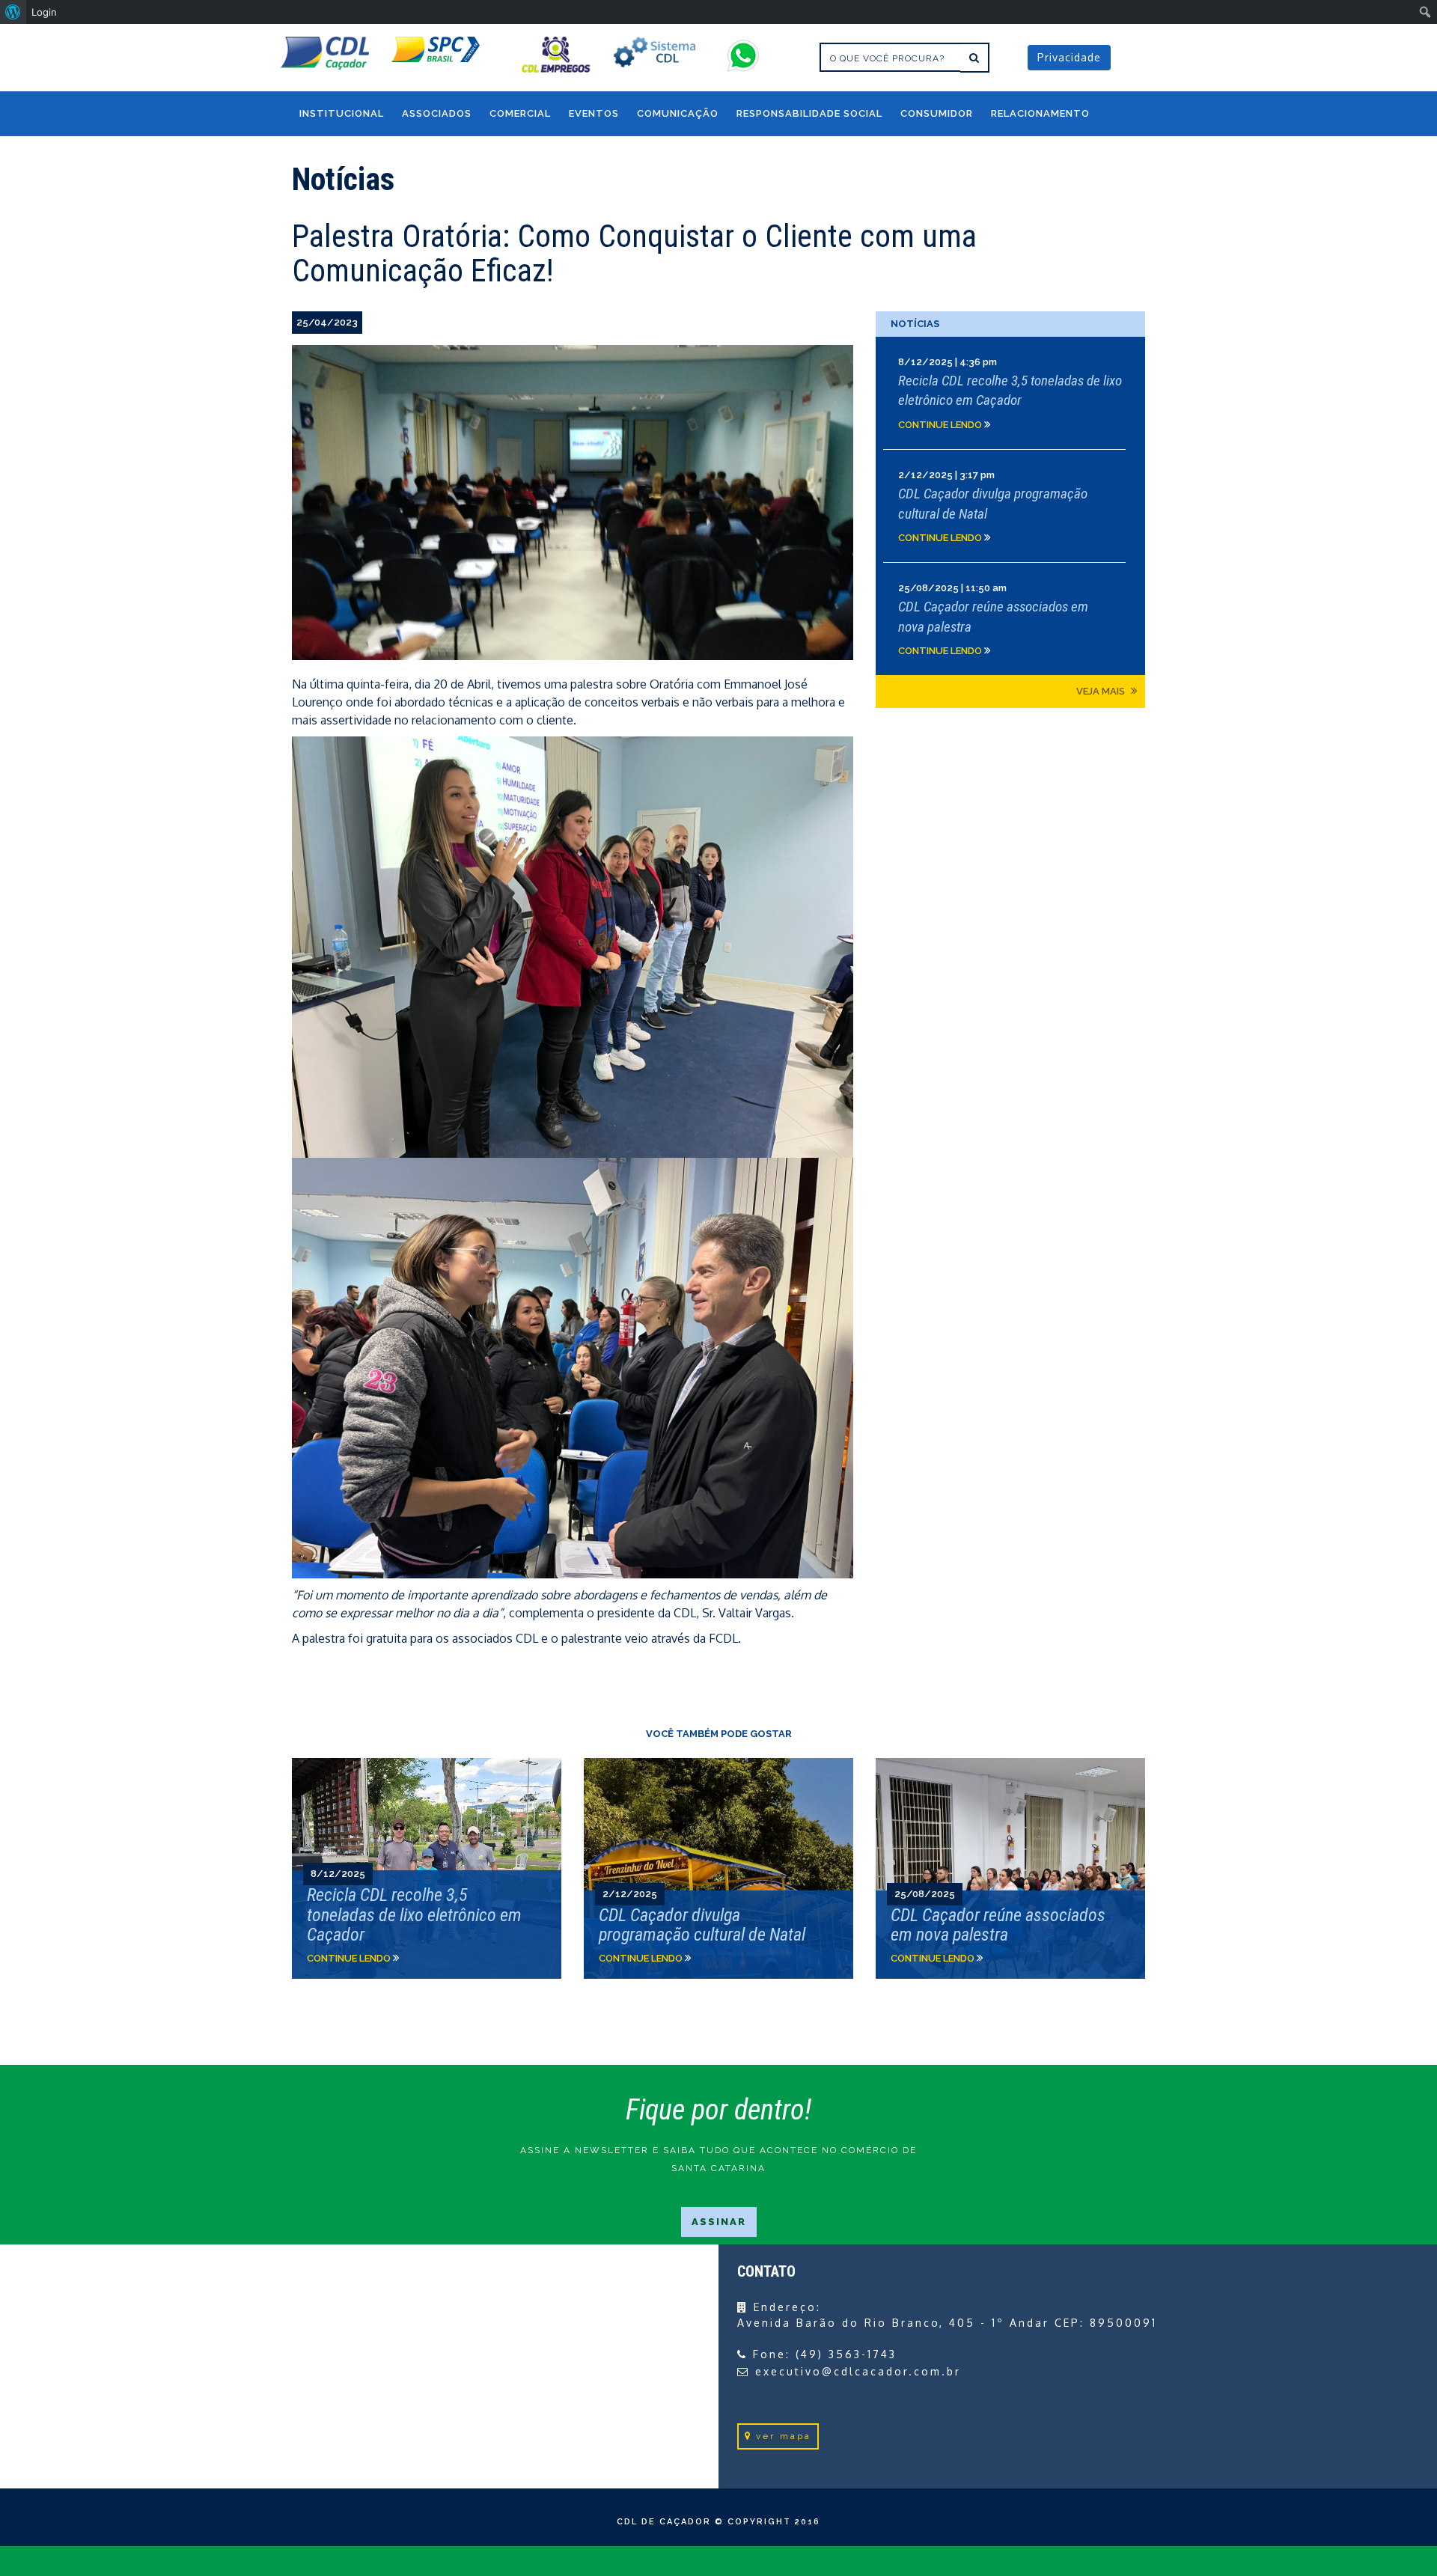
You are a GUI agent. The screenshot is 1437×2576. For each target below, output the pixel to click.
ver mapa (784, 2436)
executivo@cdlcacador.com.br (858, 2371)
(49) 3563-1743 (846, 2354)
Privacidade (1069, 57)
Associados (437, 113)
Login (44, 12)
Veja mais (1102, 691)
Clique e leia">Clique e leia (427, 1868)
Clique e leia (1010, 393)
